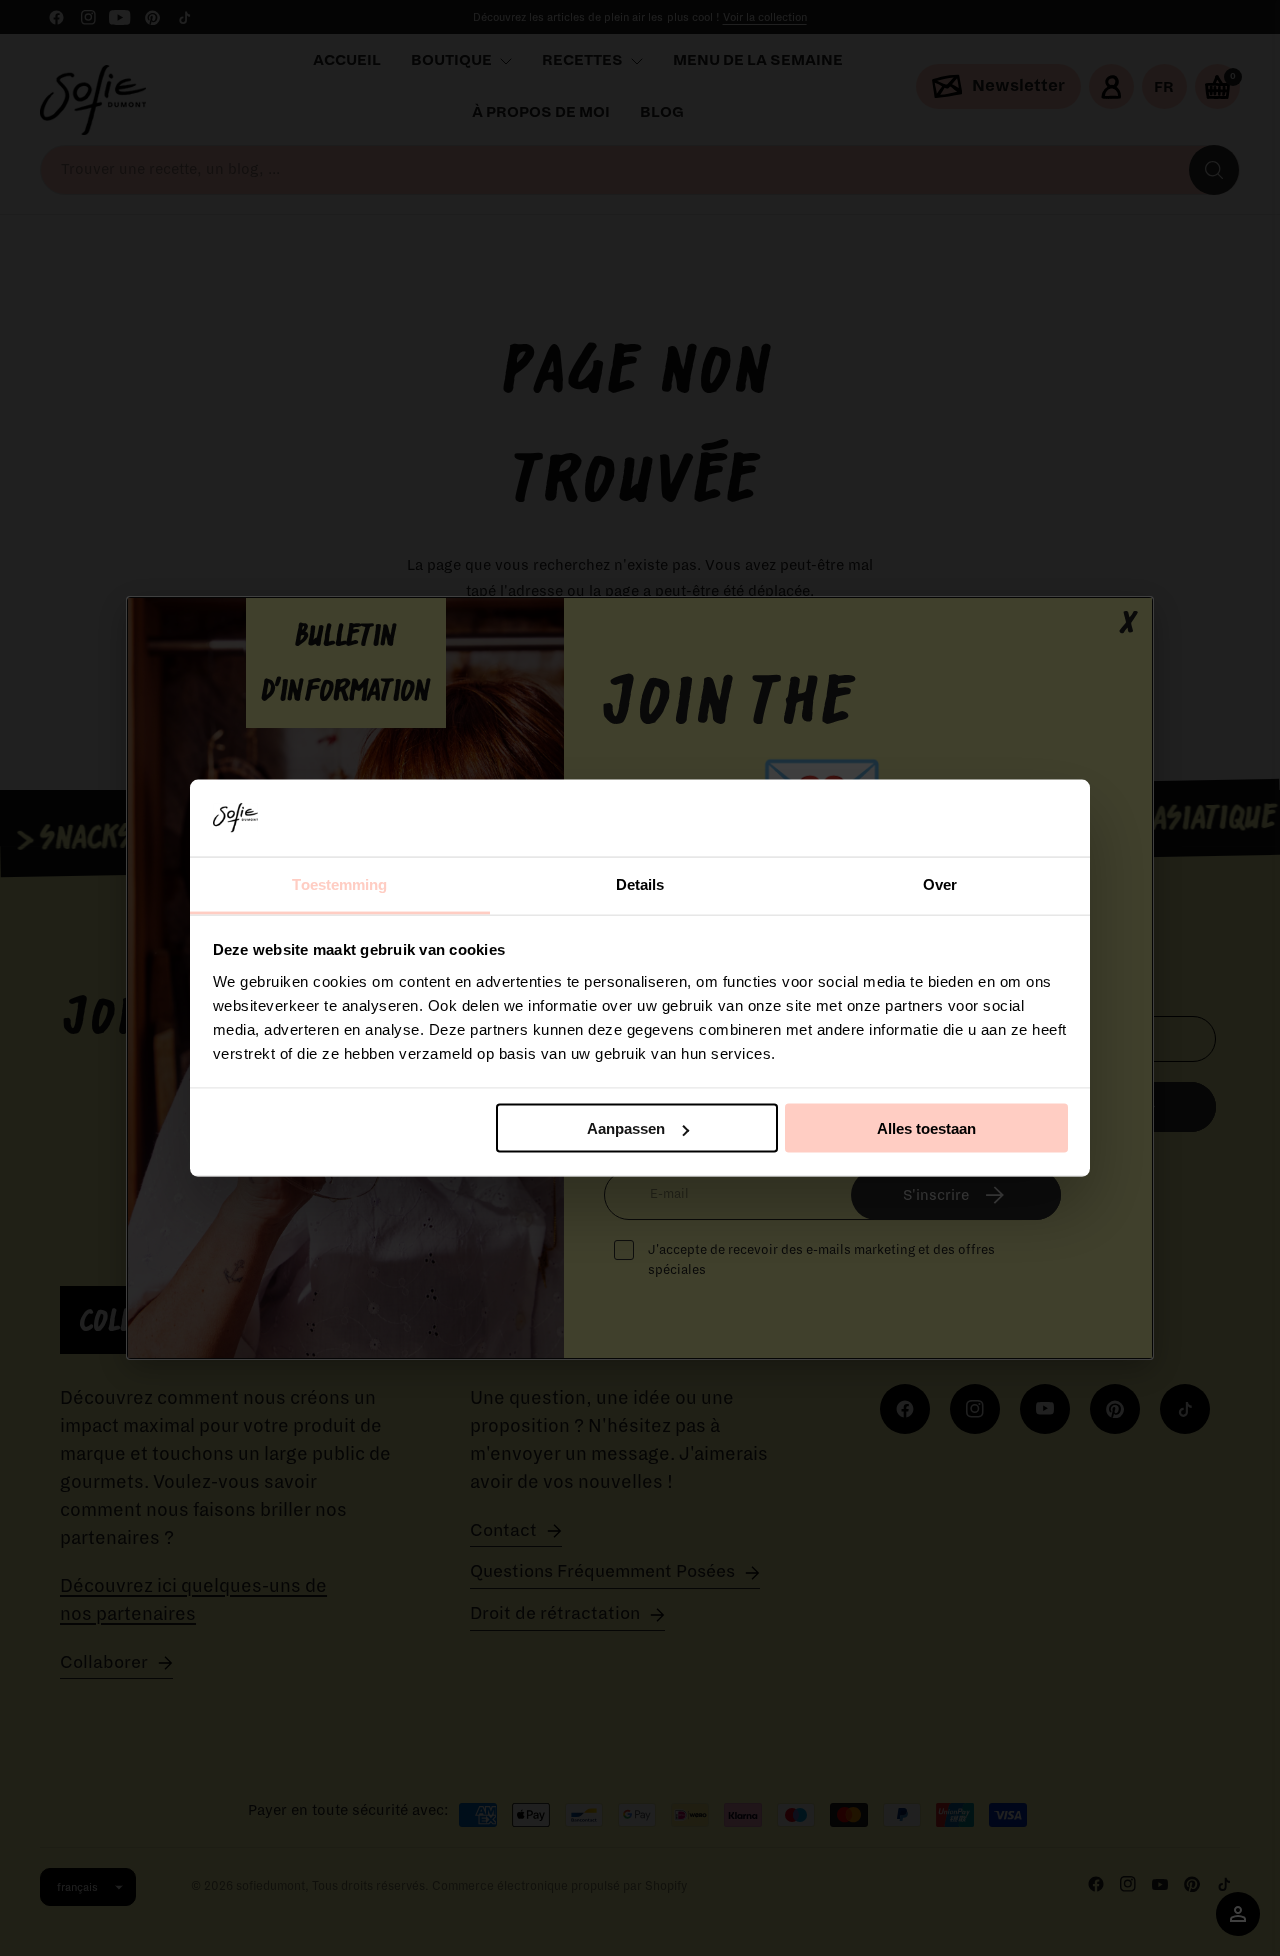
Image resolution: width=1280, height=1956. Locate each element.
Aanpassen (626, 1128)
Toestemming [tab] (339, 883)
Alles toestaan (926, 1128)
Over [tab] (940, 883)
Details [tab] (640, 883)
